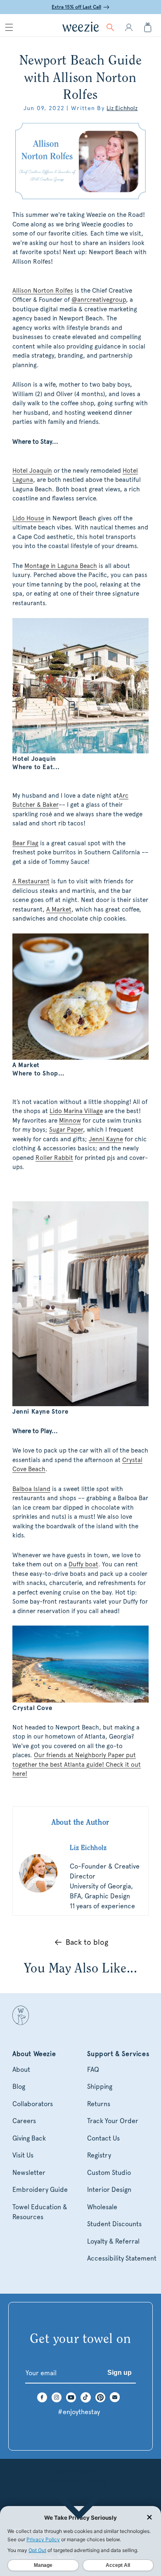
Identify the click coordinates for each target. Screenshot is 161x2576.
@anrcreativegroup (99, 300)
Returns (99, 2104)
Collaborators (33, 2104)
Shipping (100, 2087)
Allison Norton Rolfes (43, 291)
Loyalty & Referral (113, 2241)
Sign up (120, 2373)
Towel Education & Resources (40, 2212)
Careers (24, 2121)
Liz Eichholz (122, 108)
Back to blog (87, 1942)
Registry (99, 2155)
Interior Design (109, 2190)
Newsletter (29, 2173)
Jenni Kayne (106, 1139)
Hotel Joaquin (32, 471)
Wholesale (102, 2207)
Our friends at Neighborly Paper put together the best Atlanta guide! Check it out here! (77, 1764)
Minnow (70, 1121)
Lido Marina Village (76, 1111)
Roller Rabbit (54, 1158)
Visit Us (23, 2155)
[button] (9, 27)
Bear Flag (25, 843)
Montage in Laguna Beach (61, 566)
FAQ (93, 2070)
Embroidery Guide (40, 2190)
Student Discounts (114, 2224)
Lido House (28, 518)
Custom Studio (109, 2173)
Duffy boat (83, 1564)
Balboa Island (31, 1489)
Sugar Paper (66, 1130)
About (21, 2070)
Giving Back (29, 2138)
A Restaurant (31, 881)
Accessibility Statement (122, 2258)
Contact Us (103, 2138)
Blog (19, 2087)
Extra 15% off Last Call (76, 7)
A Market (59, 909)
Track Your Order (113, 2121)
